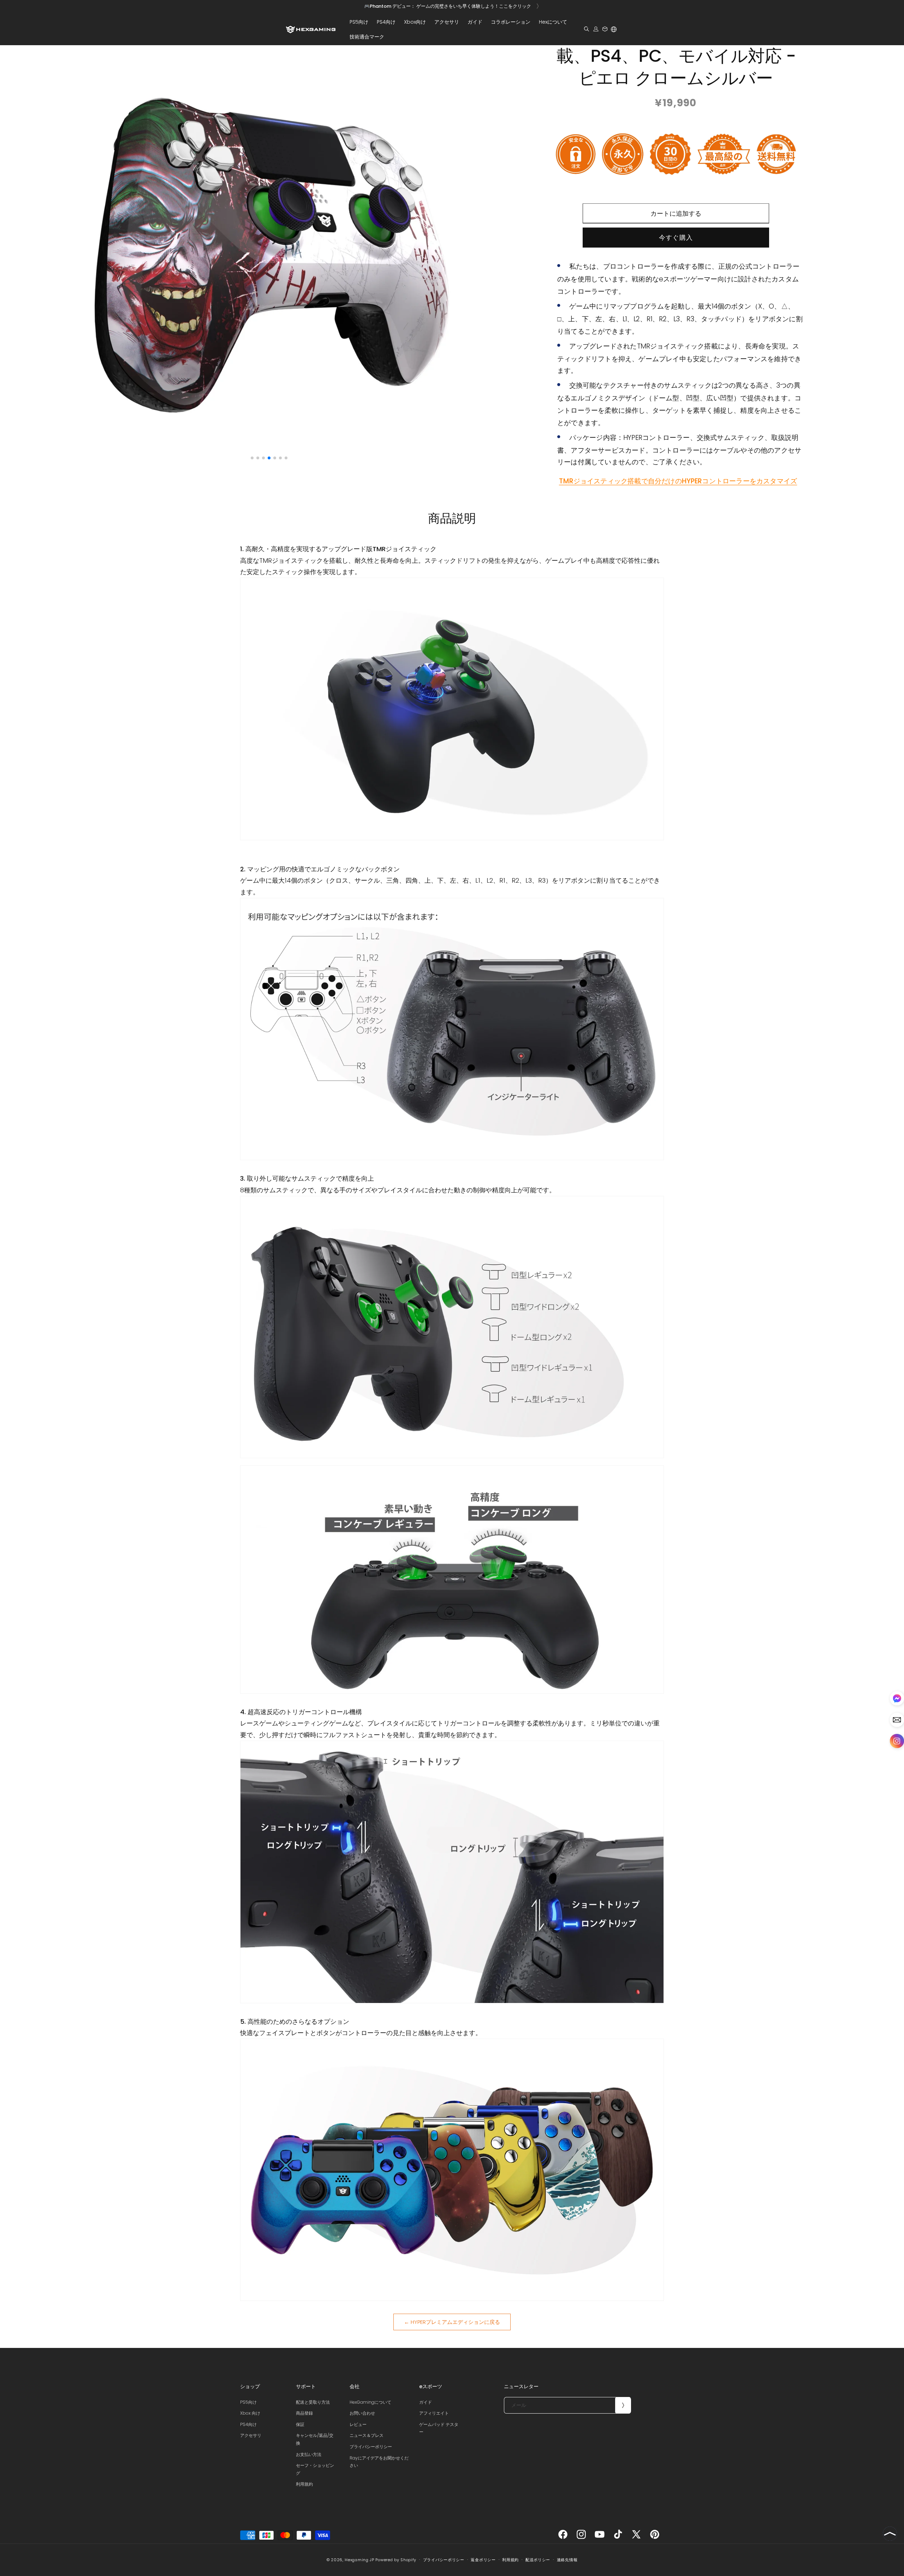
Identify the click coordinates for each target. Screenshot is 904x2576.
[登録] (623, 2405)
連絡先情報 (567, 2560)
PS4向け (248, 2424)
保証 (300, 2424)
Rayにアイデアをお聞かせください (379, 2462)
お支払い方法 (309, 2454)
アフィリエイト (434, 2413)
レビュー (358, 2424)
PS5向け (248, 2402)
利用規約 (304, 2484)
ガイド (426, 2402)
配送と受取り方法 (313, 2402)
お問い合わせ (362, 2413)
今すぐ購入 (676, 238)
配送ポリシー (538, 2560)
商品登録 (304, 2413)
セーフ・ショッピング (315, 2469)
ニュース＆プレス (367, 2435)
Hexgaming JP (359, 2560)
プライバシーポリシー (371, 2447)
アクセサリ (251, 2435)
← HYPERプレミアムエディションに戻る (452, 2322)
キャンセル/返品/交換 (315, 2439)
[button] (359, 22)
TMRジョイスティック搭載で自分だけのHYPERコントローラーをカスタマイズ (678, 482)
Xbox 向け (250, 2413)
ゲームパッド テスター (439, 2428)
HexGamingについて (370, 2402)
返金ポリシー (483, 2560)
